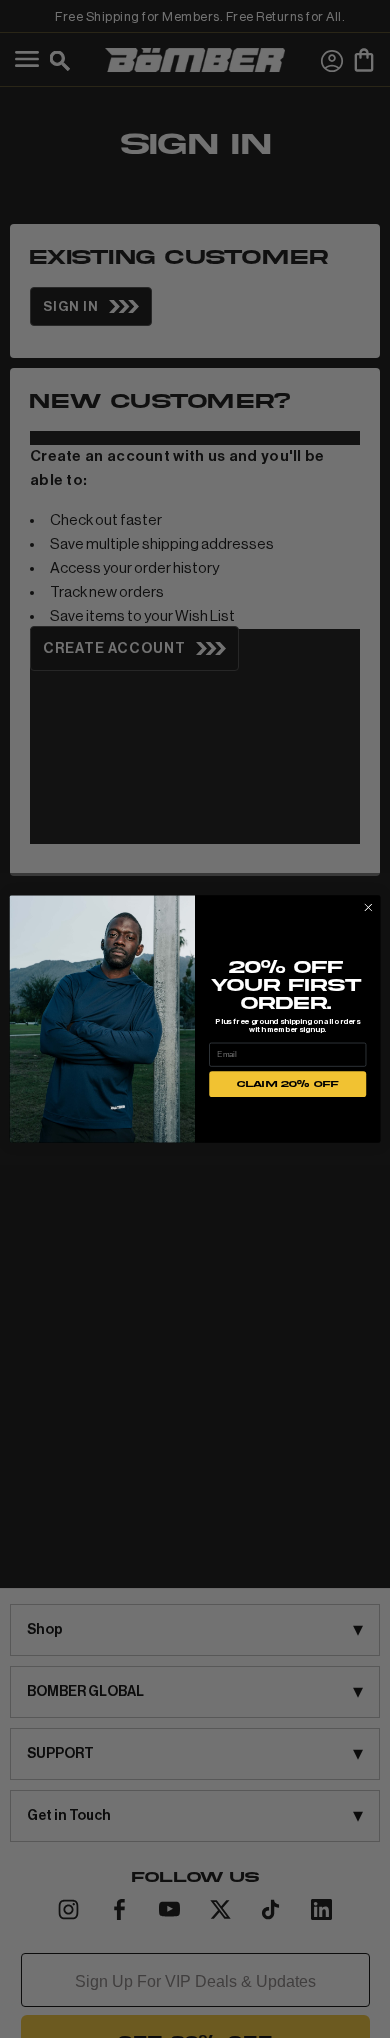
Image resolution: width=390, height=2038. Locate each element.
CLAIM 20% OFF (288, 1083)
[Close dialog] (368, 907)
